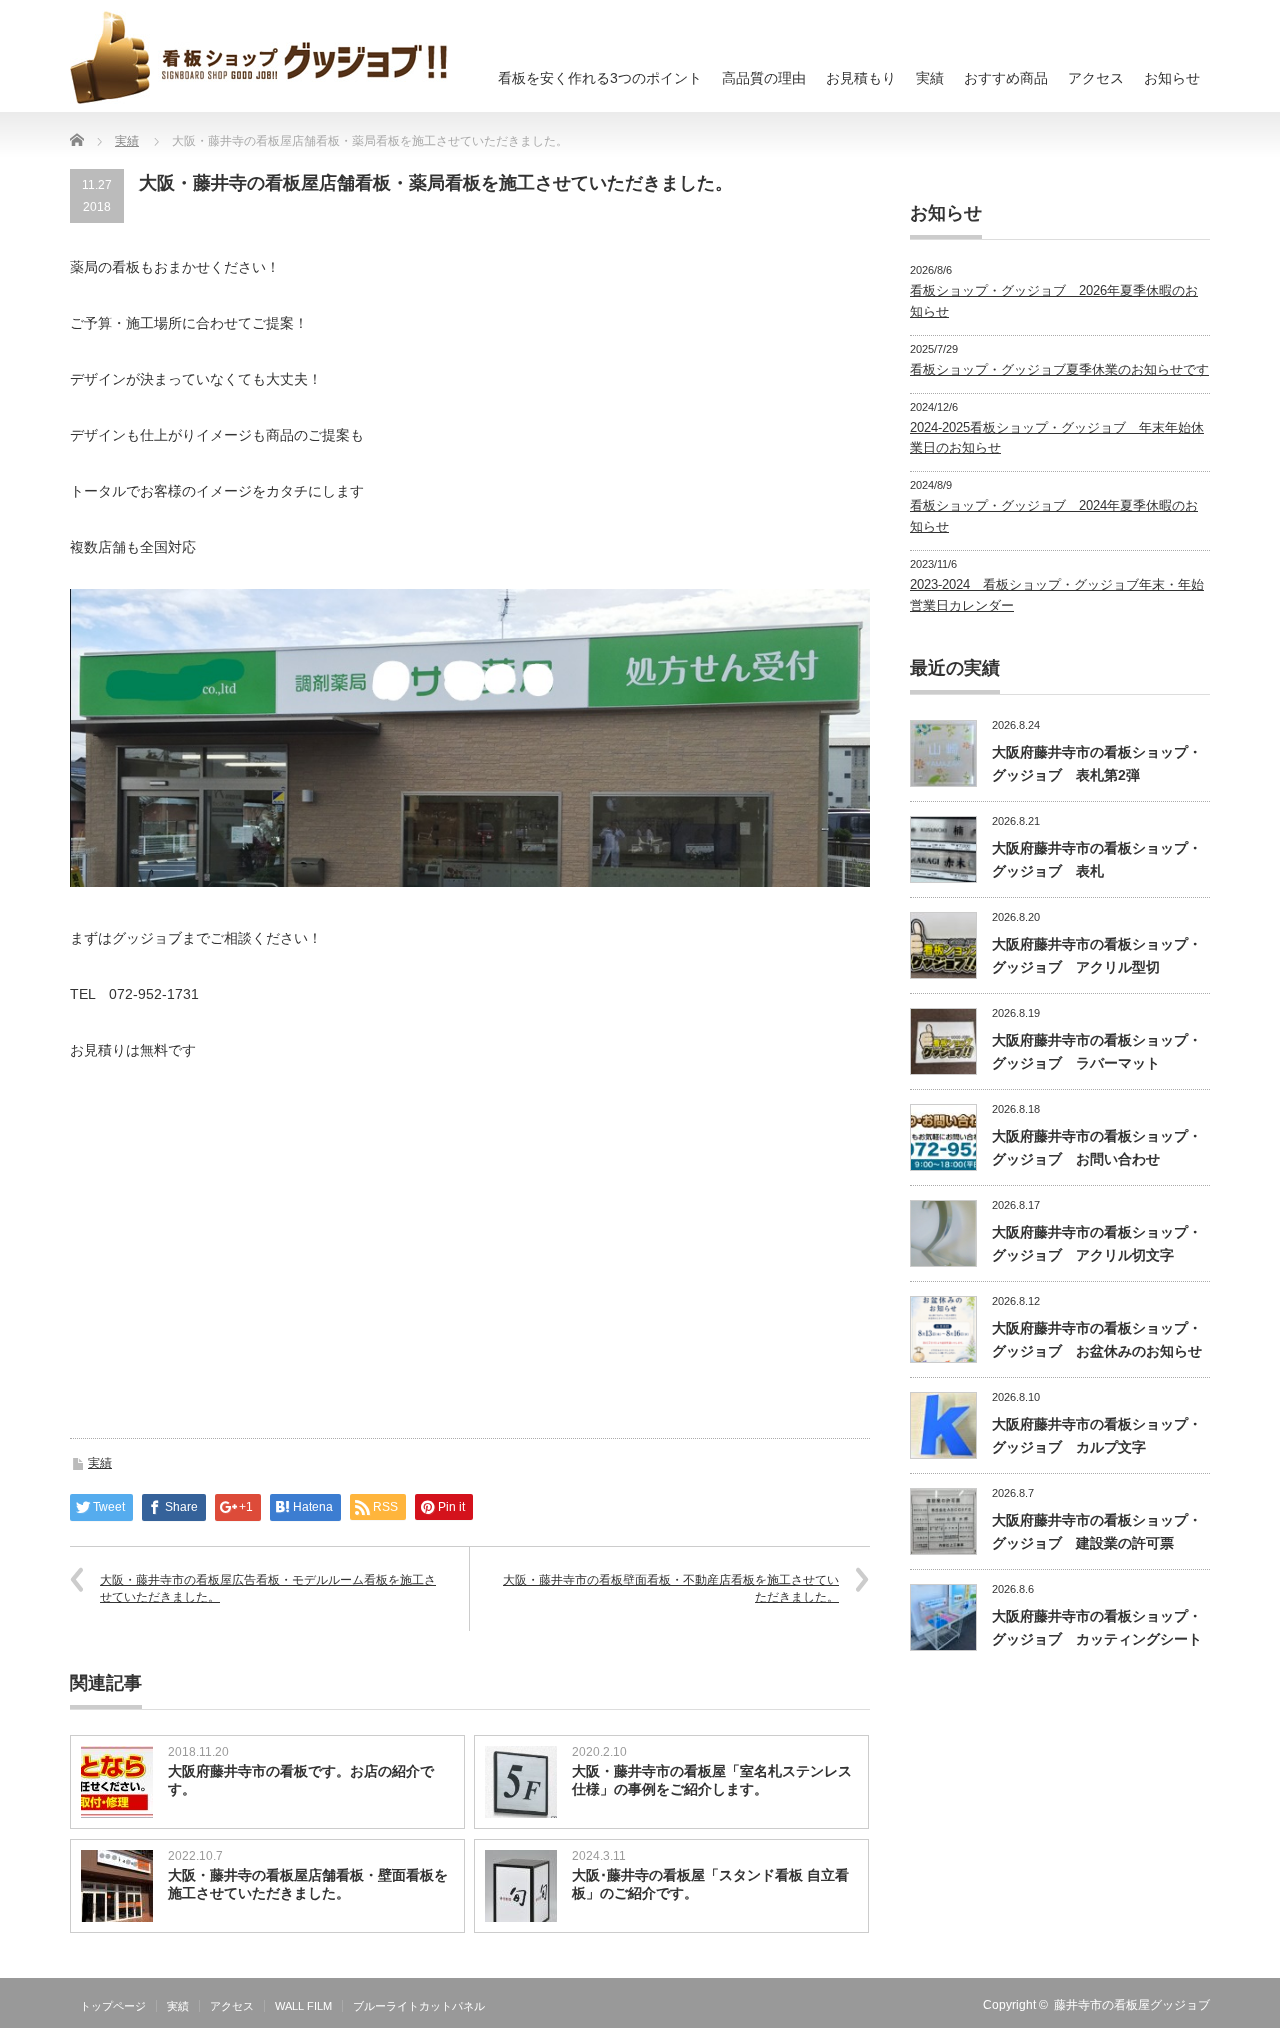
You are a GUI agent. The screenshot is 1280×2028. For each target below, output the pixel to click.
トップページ (113, 2006)
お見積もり (861, 78)
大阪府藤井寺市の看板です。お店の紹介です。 (301, 1780)
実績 (930, 78)
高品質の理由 (764, 78)
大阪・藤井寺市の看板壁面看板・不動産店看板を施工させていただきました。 (671, 1588)
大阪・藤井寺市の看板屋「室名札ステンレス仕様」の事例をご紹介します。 (712, 1780)
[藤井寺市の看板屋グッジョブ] (259, 57)
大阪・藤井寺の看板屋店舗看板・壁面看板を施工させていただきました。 (308, 1884)
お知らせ (1172, 78)
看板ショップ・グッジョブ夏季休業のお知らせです (1059, 369)
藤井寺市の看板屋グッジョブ (1132, 2005)
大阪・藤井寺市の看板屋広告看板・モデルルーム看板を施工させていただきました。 (268, 1588)
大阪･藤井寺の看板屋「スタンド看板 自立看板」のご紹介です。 (710, 1884)
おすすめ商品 (1006, 78)
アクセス (1096, 78)
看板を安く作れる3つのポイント (600, 78)
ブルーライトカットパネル (419, 2006)
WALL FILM (303, 2006)
